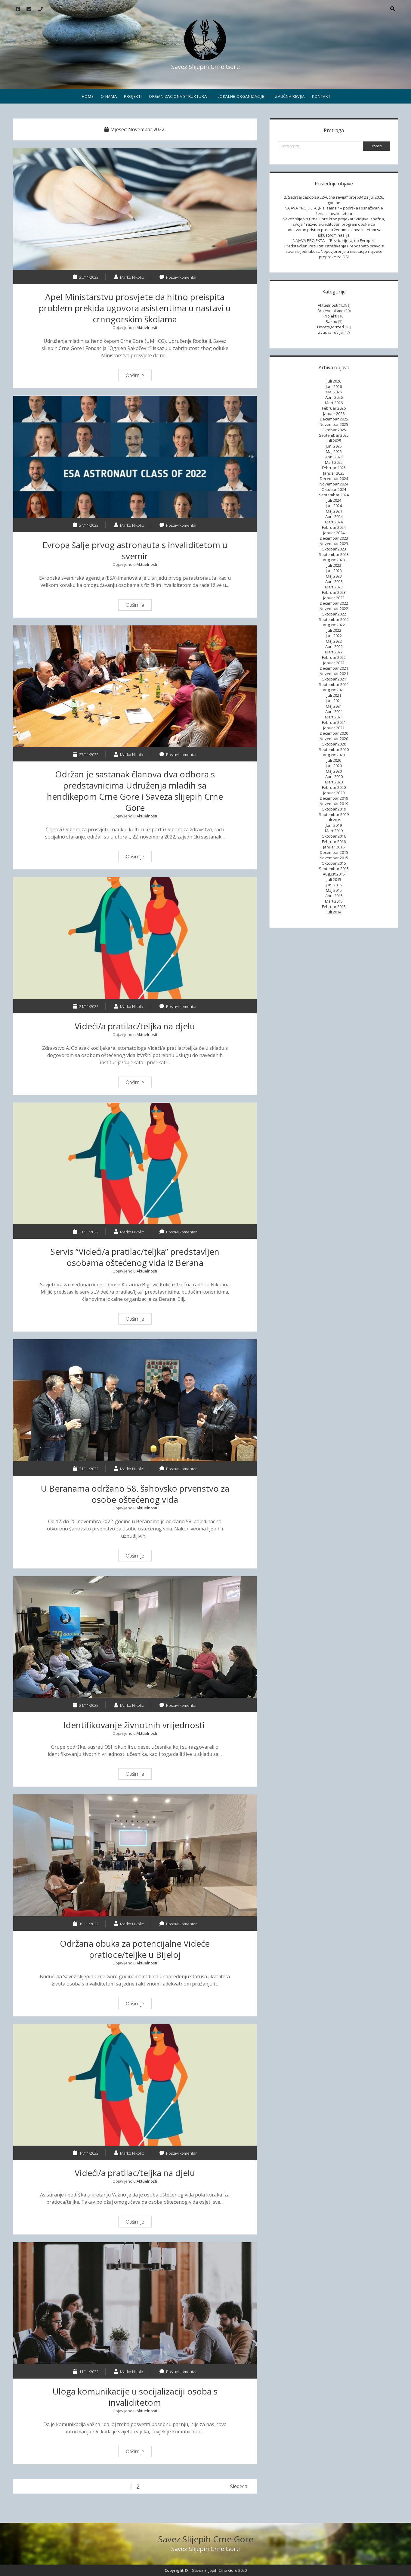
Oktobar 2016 (334, 836)
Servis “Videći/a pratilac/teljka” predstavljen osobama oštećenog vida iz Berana (135, 1164)
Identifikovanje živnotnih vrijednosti (135, 1637)
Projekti (133, 96)
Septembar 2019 (334, 814)
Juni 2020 (334, 766)
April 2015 (334, 896)
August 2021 (334, 690)
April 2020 (334, 777)
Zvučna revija (290, 96)
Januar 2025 (334, 473)
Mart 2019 (334, 831)
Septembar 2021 (334, 684)
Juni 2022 (334, 636)
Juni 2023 (334, 571)
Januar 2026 (334, 414)
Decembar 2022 (334, 603)
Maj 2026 (334, 392)
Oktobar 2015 (334, 863)
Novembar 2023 (334, 544)
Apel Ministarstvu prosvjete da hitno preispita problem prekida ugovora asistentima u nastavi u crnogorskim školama (135, 209)
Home (88, 96)
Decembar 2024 (334, 479)
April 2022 (334, 646)
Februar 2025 (334, 468)
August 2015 (334, 874)
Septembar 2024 (334, 495)
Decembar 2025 (334, 419)
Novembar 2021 (334, 674)
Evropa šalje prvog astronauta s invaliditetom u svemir (135, 457)
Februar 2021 (334, 722)
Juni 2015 (334, 885)
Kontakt (321, 96)
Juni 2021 (334, 701)
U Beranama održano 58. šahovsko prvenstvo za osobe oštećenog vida (135, 1400)
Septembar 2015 (334, 869)
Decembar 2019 (334, 798)
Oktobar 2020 (334, 744)
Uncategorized (331, 327)
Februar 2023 (334, 592)
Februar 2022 (334, 657)
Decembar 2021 (334, 668)
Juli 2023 (334, 565)
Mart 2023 (334, 587)
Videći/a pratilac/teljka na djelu (135, 938)
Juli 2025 (334, 441)
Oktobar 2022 (334, 614)
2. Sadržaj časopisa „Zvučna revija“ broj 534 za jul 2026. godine (334, 200)
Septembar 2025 (334, 435)
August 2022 (334, 625)
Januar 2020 (334, 793)
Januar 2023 (334, 598)
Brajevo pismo (331, 311)
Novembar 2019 (334, 804)
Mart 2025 (334, 462)
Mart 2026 (334, 403)
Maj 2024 (334, 511)
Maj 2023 (334, 576)
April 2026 (334, 397)
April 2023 (334, 581)
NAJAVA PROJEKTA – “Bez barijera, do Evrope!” (334, 240)
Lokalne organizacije (241, 96)
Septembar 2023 (334, 554)
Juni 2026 (334, 386)
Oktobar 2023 (334, 549)
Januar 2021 (334, 728)
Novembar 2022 (334, 609)
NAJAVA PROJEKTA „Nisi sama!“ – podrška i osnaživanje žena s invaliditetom (334, 211)
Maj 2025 (334, 451)
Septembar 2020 (334, 749)
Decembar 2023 (334, 538)
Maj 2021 (334, 706)
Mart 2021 (334, 717)
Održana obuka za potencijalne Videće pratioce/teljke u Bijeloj (135, 1855)
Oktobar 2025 (334, 430)
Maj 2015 (334, 890)
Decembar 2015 (334, 852)
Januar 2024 (334, 533)
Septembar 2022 (334, 619)
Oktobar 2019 (334, 809)
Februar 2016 (334, 842)
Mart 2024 (334, 522)
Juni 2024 (334, 506)
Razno (331, 321)
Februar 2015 (334, 907)
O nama (109, 96)
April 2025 (334, 457)
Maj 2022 (334, 641)
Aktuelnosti (147, 327)
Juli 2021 (334, 695)
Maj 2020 (334, 771)
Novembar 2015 (334, 858)
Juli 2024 (334, 500)
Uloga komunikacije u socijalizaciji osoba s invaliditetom (135, 2303)
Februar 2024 (334, 527)
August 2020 (334, 755)
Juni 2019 (334, 825)
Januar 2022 (334, 663)
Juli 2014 (334, 912)
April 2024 (334, 516)
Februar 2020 (334, 787)
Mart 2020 (334, 782)
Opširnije (137, 376)
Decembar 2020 (334, 733)
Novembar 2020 (334, 739)
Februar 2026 (334, 408)
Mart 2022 (334, 652)
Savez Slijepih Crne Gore (206, 2539)
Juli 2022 (334, 630)
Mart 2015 (334, 901)
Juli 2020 (334, 760)
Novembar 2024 (334, 484)
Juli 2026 (334, 381)
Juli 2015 (334, 879)
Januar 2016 (334, 847)
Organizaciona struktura (178, 96)
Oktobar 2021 (334, 679)
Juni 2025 (334, 446)
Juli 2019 (334, 820)
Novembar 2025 (334, 424)
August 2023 (334, 560)
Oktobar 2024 (334, 489)
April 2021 (334, 711)
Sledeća (239, 2486)
